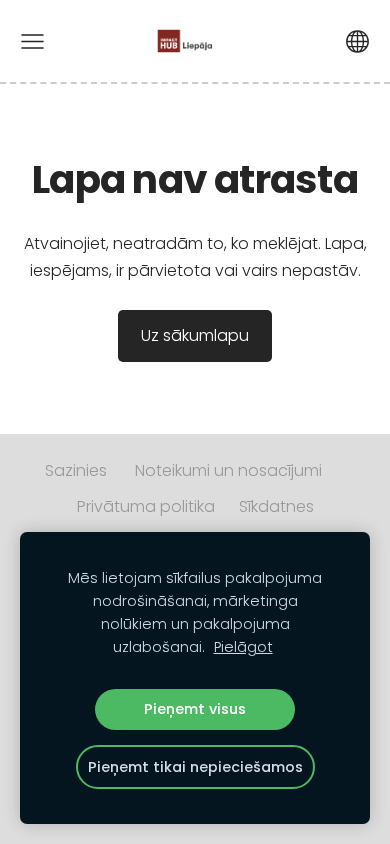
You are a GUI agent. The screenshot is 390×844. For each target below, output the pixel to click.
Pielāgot (243, 647)
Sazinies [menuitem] (76, 470)
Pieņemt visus (195, 709)
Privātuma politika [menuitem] (146, 506)
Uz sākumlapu (195, 335)
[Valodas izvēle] (357, 41)
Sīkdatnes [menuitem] (276, 506)
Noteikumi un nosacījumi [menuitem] (228, 470)
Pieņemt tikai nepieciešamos (195, 767)
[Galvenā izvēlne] (32, 41)
